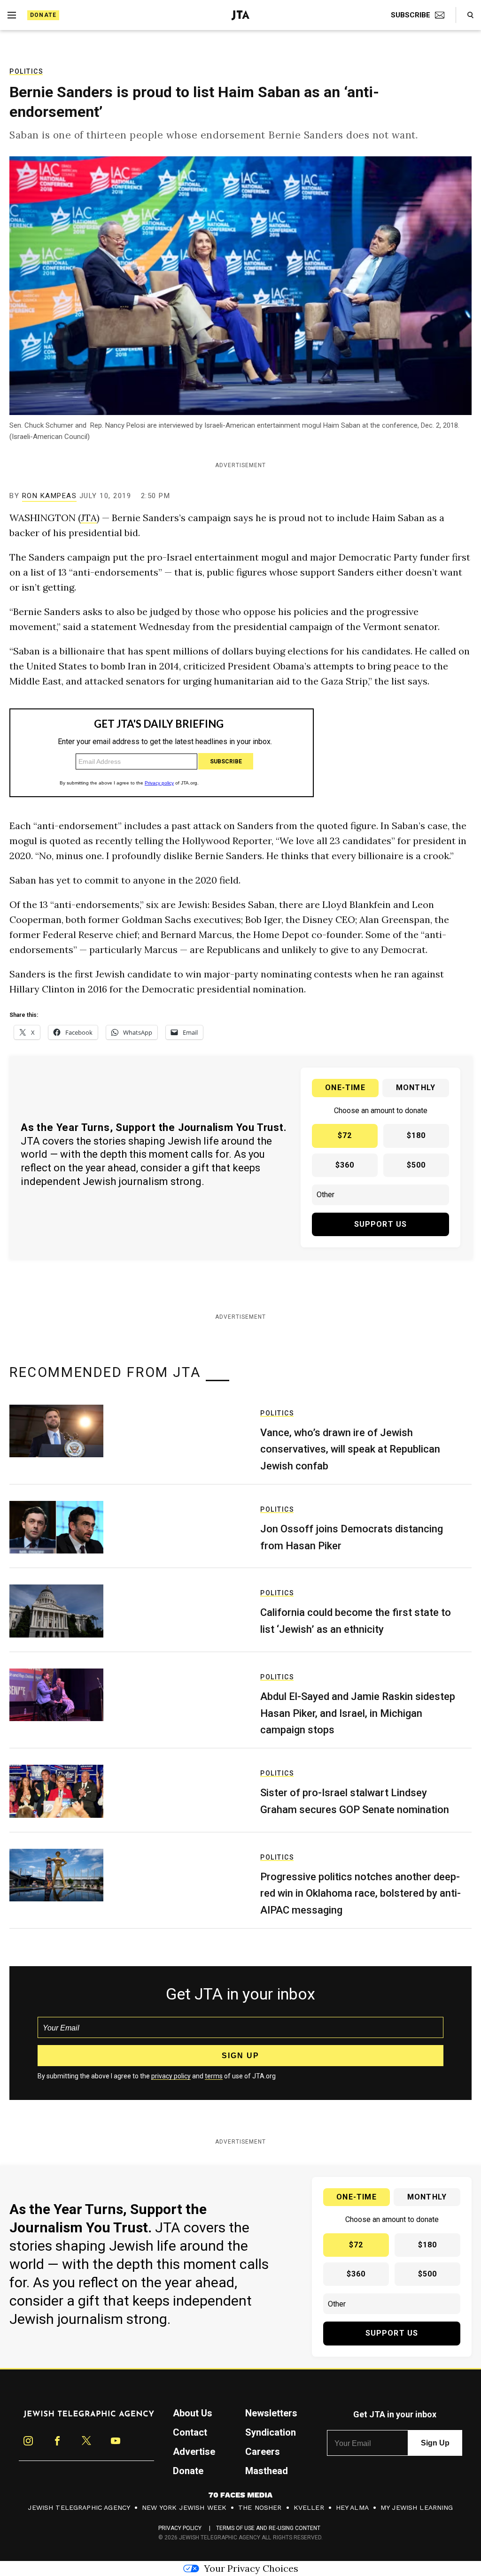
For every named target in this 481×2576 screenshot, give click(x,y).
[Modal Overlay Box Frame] (240, 1288)
